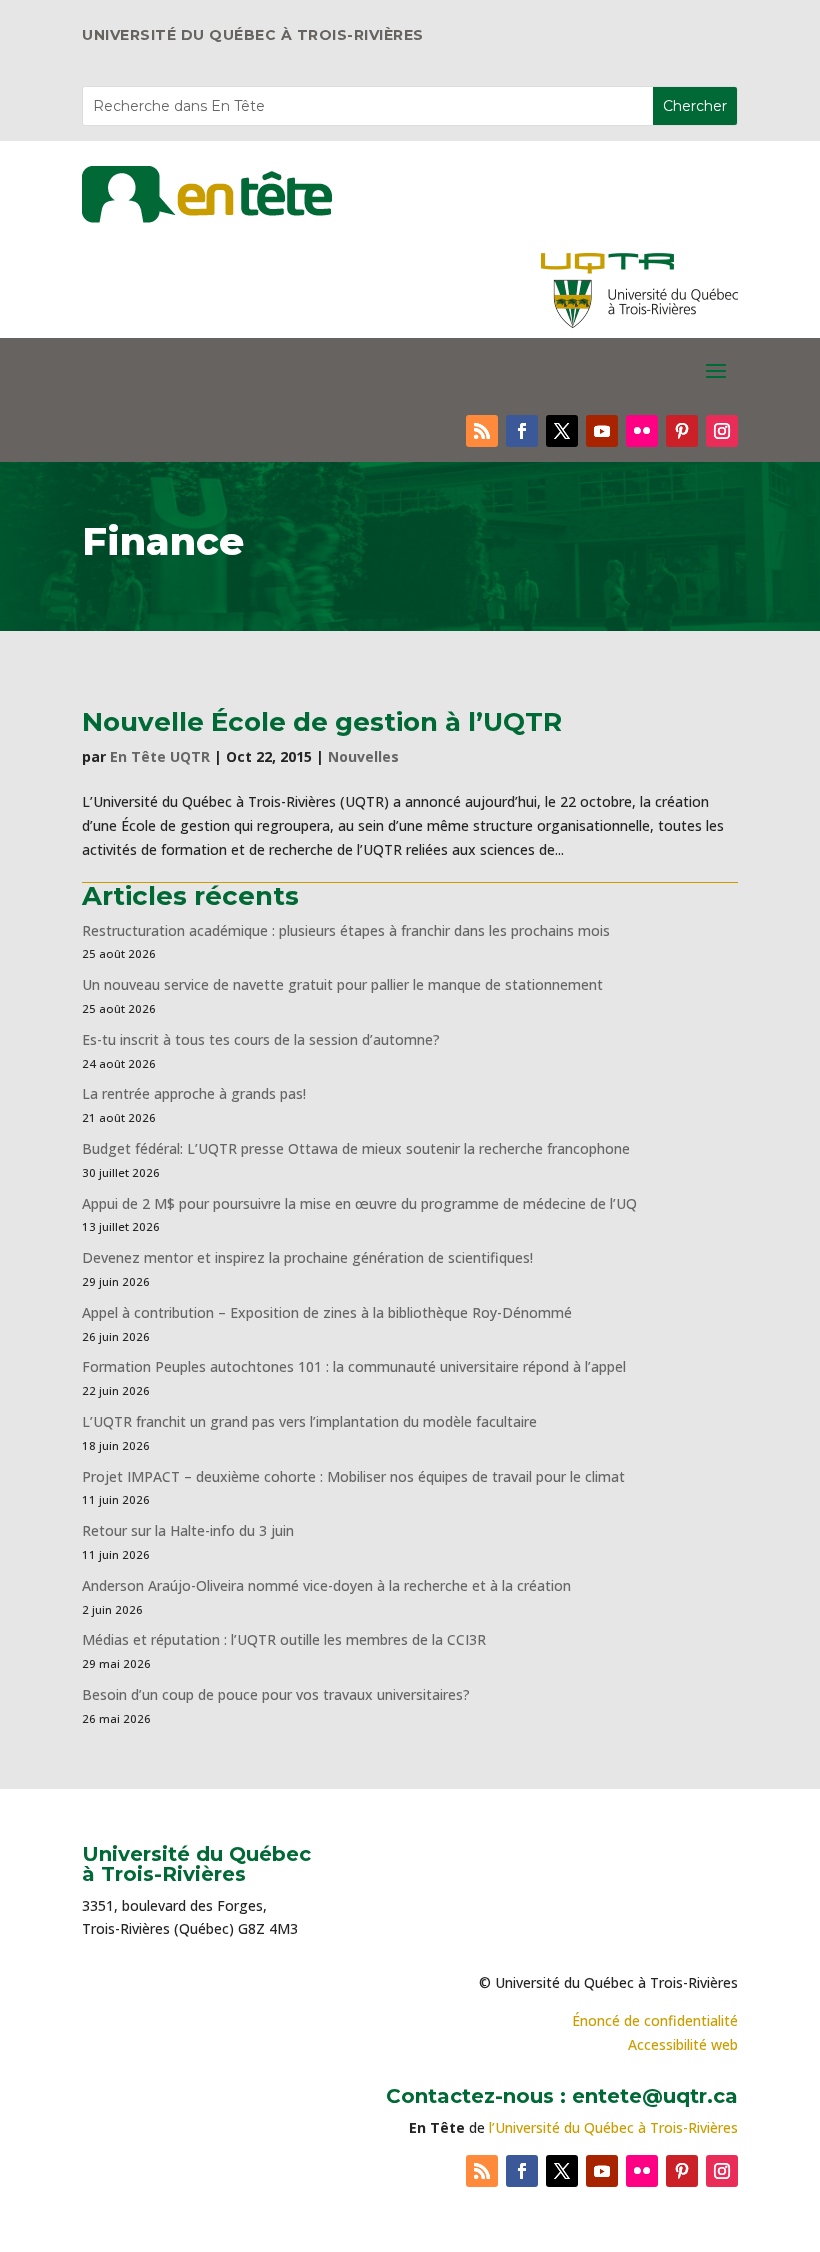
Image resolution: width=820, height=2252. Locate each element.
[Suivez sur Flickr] (642, 431)
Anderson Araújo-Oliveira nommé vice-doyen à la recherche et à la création (326, 1585)
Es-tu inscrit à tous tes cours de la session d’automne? (261, 1039)
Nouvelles (363, 756)
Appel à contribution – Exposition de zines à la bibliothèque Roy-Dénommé (327, 1312)
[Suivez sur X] (562, 431)
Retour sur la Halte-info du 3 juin (188, 1530)
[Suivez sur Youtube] (602, 431)
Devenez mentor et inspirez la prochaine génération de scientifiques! (307, 1257)
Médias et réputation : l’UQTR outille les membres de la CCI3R (284, 1639)
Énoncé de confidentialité (655, 2020)
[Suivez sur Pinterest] (682, 431)
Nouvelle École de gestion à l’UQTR (322, 722)
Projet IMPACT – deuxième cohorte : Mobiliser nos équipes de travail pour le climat (353, 1476)
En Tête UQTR (160, 756)
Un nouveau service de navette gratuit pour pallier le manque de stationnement (342, 984)
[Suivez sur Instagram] (722, 431)
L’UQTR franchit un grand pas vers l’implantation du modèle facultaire (309, 1421)
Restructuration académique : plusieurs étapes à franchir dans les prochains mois (346, 930)
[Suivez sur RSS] (482, 431)
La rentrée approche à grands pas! (194, 1093)
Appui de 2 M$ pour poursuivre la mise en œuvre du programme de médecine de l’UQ (359, 1203)
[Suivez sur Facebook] (522, 431)
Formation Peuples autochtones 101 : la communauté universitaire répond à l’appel (354, 1366)
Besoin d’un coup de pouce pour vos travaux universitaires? (276, 1694)
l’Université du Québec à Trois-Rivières (613, 2127)
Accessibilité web (683, 2044)
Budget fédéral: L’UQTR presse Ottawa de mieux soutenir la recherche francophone (356, 1148)
